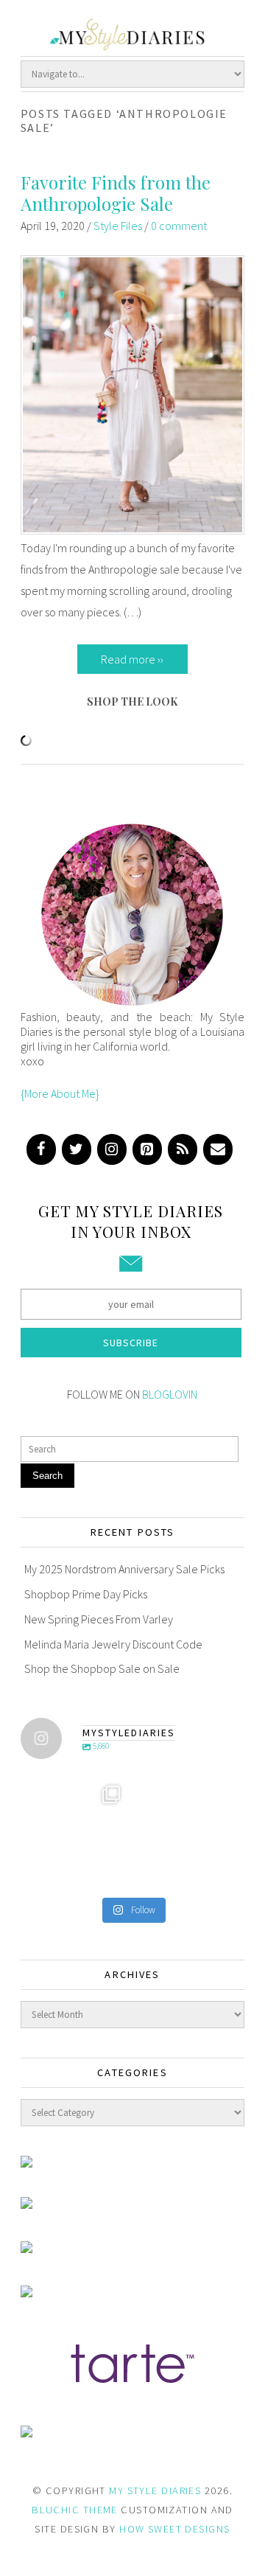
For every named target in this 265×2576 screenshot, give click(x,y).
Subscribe (131, 1343)
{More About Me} (60, 1093)
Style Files (118, 226)
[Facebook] (41, 1149)
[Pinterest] (147, 1149)
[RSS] (183, 1149)
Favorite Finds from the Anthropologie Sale (116, 193)
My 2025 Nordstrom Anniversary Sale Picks (124, 1569)
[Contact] (218, 1149)
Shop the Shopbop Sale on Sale (102, 1668)
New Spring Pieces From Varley (99, 1619)
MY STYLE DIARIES (155, 2490)
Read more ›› (132, 659)
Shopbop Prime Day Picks (86, 1594)
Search (47, 1476)
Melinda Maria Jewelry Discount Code (113, 1644)
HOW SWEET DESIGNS (174, 2529)
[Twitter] (77, 1149)
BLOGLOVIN (170, 1394)
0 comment (179, 226)
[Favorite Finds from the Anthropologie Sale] (133, 530)
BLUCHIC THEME (75, 2510)
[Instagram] (112, 1149)
